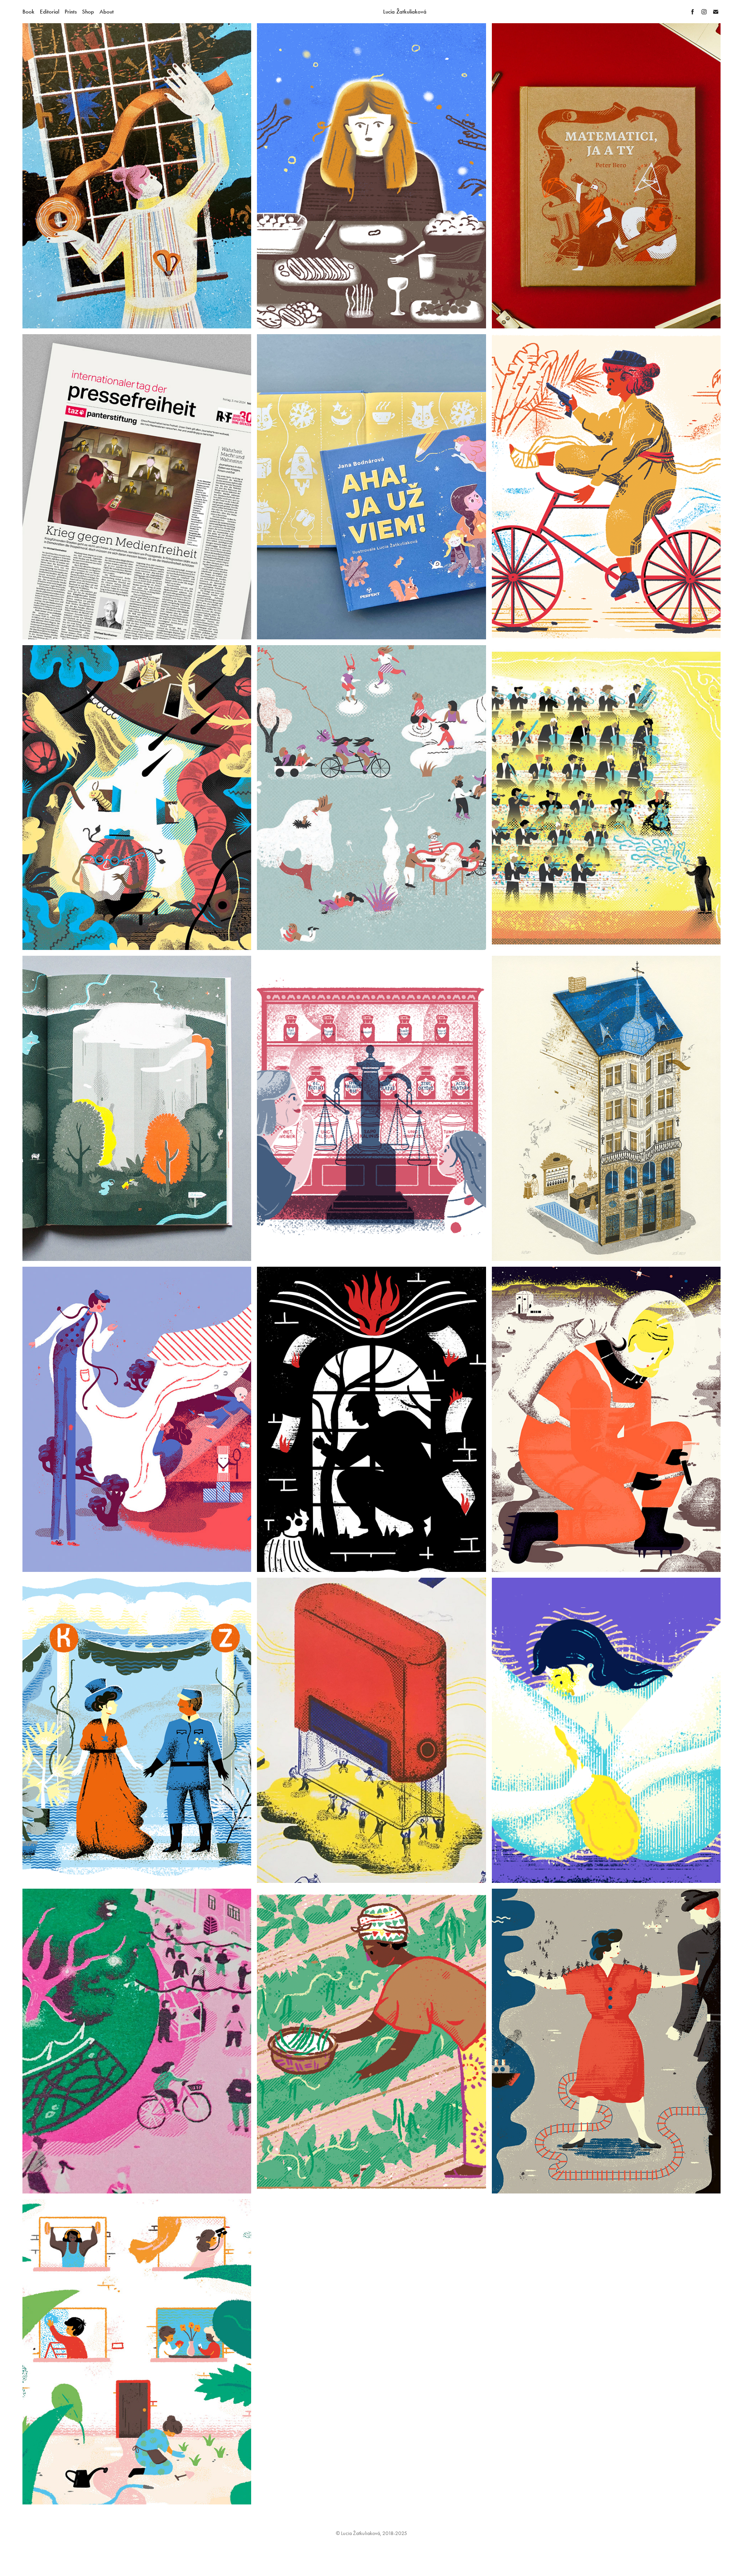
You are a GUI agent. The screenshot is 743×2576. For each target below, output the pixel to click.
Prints (71, 12)
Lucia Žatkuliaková (405, 12)
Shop (88, 12)
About (107, 12)
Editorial (50, 12)
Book (28, 12)
